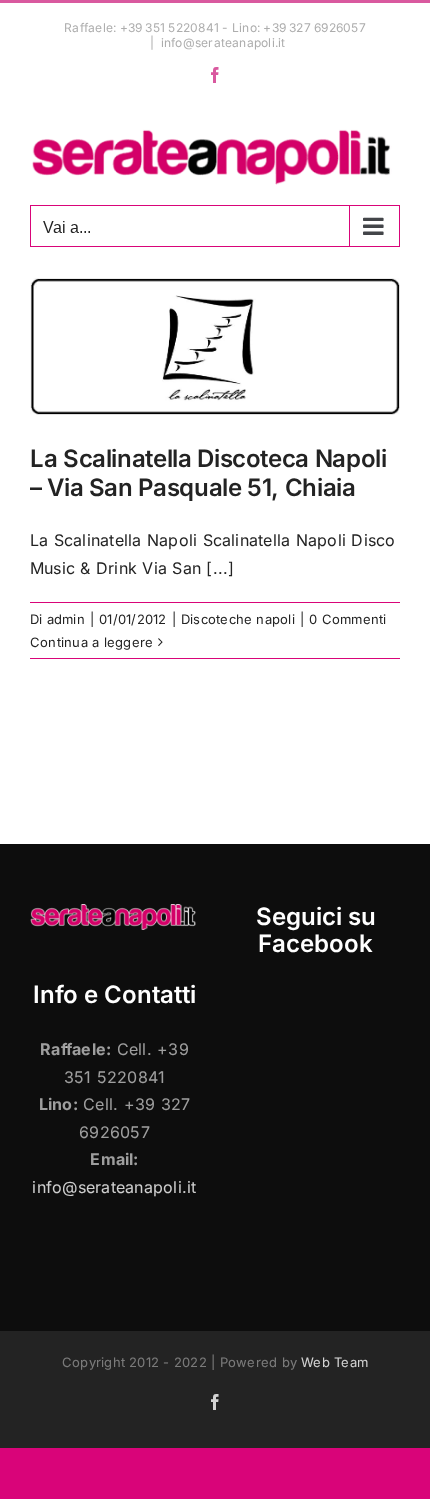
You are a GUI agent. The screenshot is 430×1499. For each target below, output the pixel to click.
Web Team (334, 1362)
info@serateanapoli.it (223, 42)
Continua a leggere (91, 642)
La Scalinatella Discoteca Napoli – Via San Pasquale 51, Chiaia (208, 473)
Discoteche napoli (238, 619)
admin (66, 619)
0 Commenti (347, 619)
